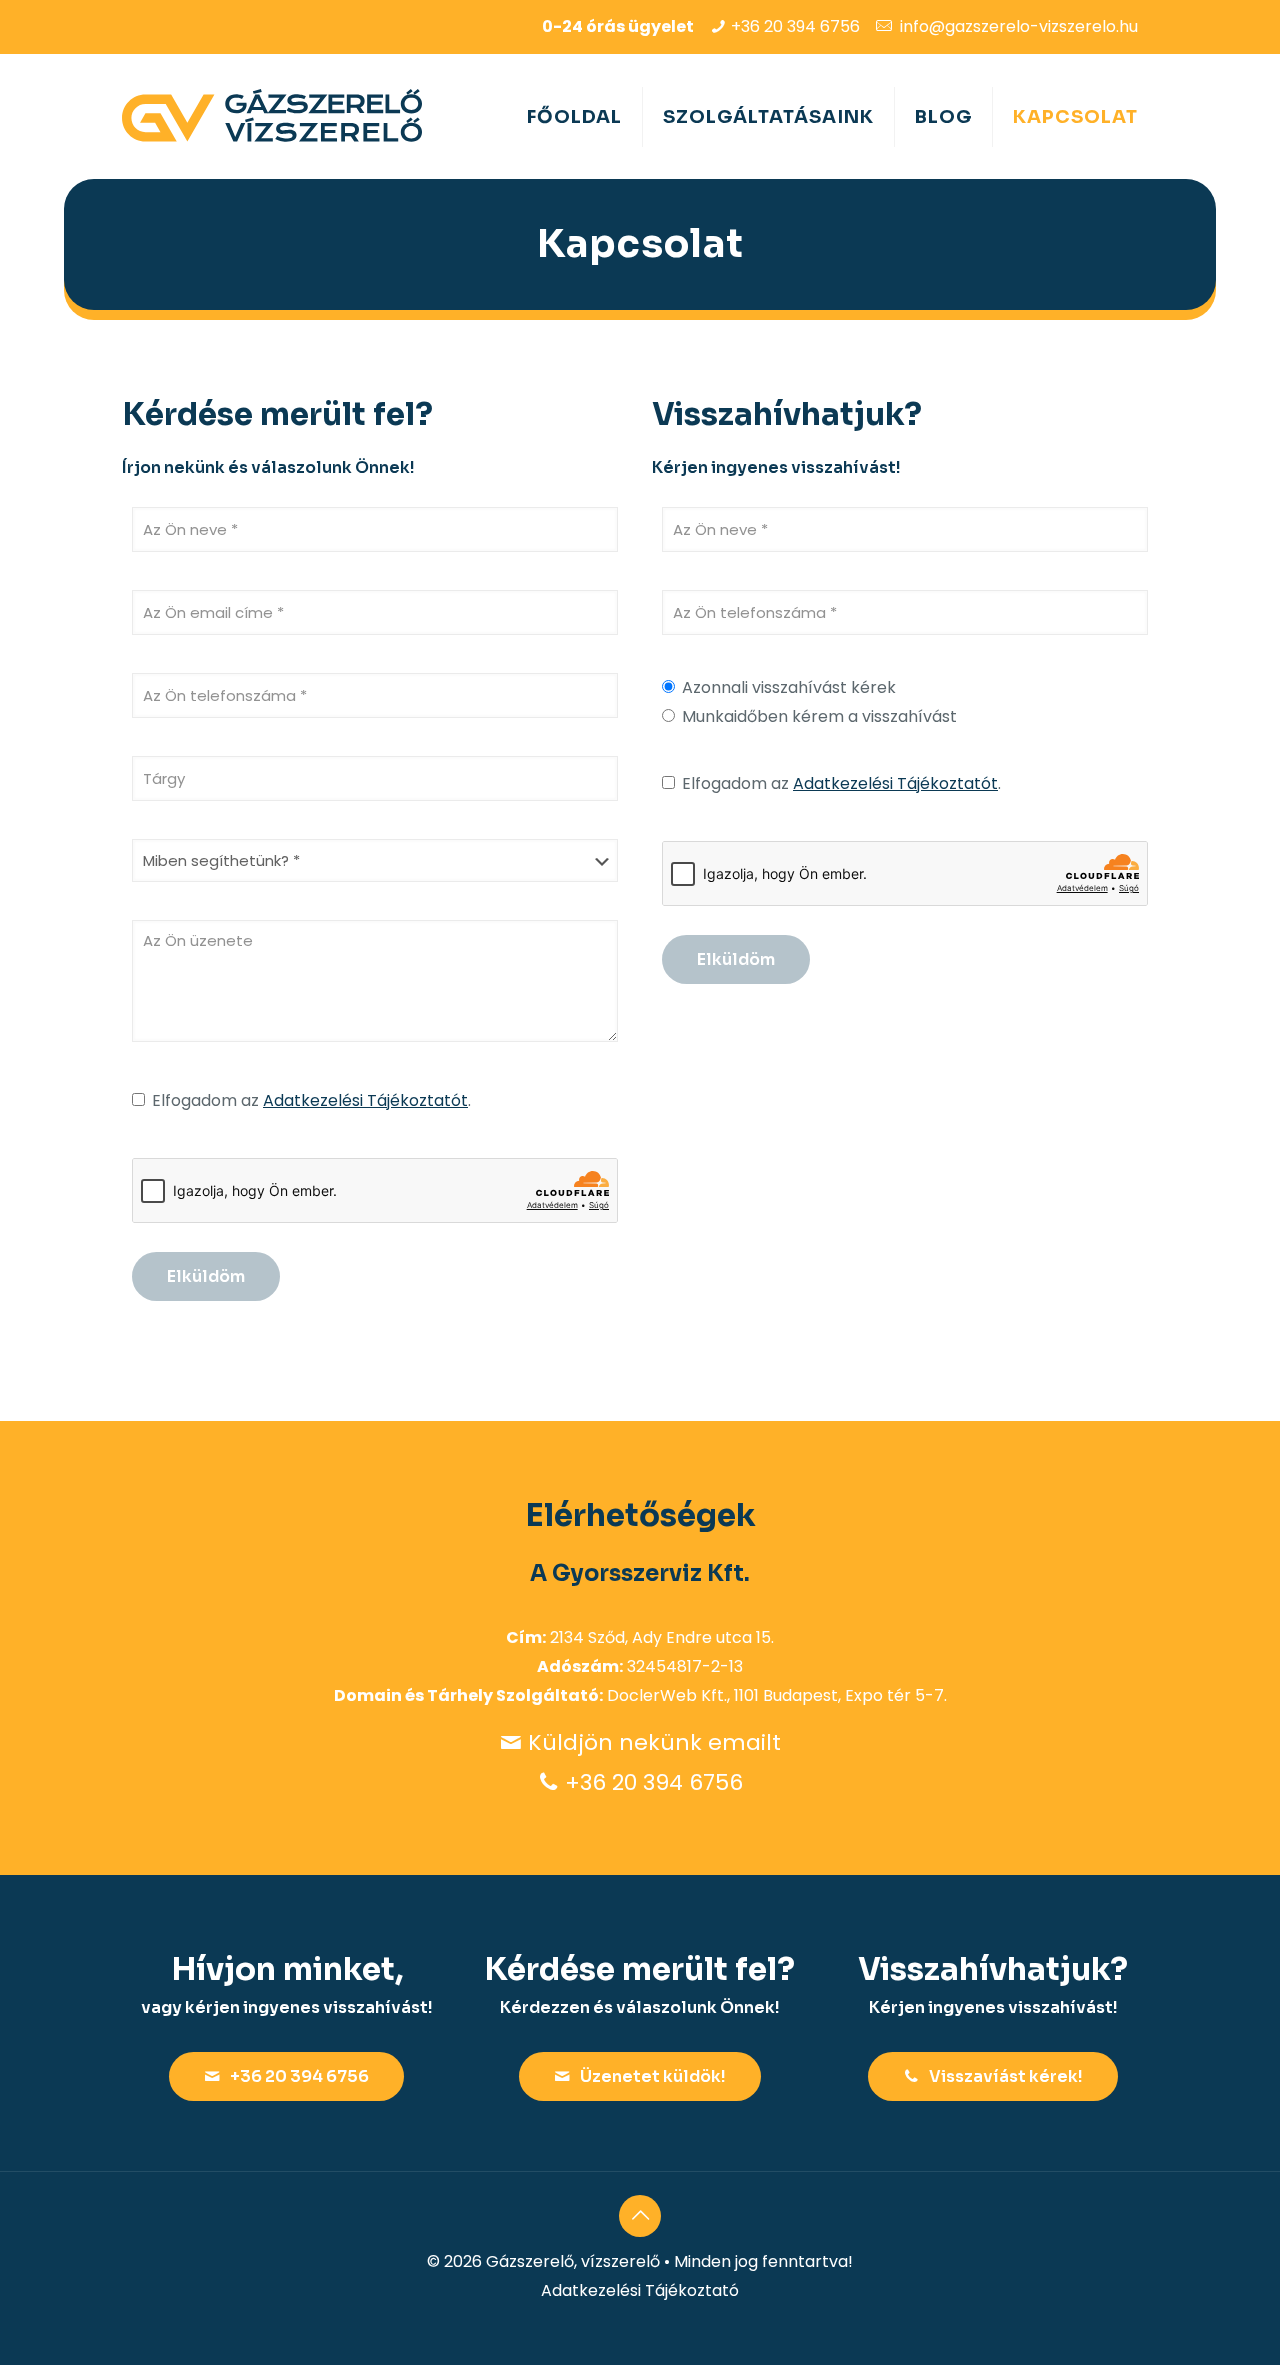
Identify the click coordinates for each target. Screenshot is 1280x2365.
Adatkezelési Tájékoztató (640, 2290)
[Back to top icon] (640, 2216)
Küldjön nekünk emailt (654, 1742)
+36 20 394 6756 (795, 26)
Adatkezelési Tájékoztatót (365, 1100)
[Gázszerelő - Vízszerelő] (272, 116)
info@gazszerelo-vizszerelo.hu (1019, 26)
